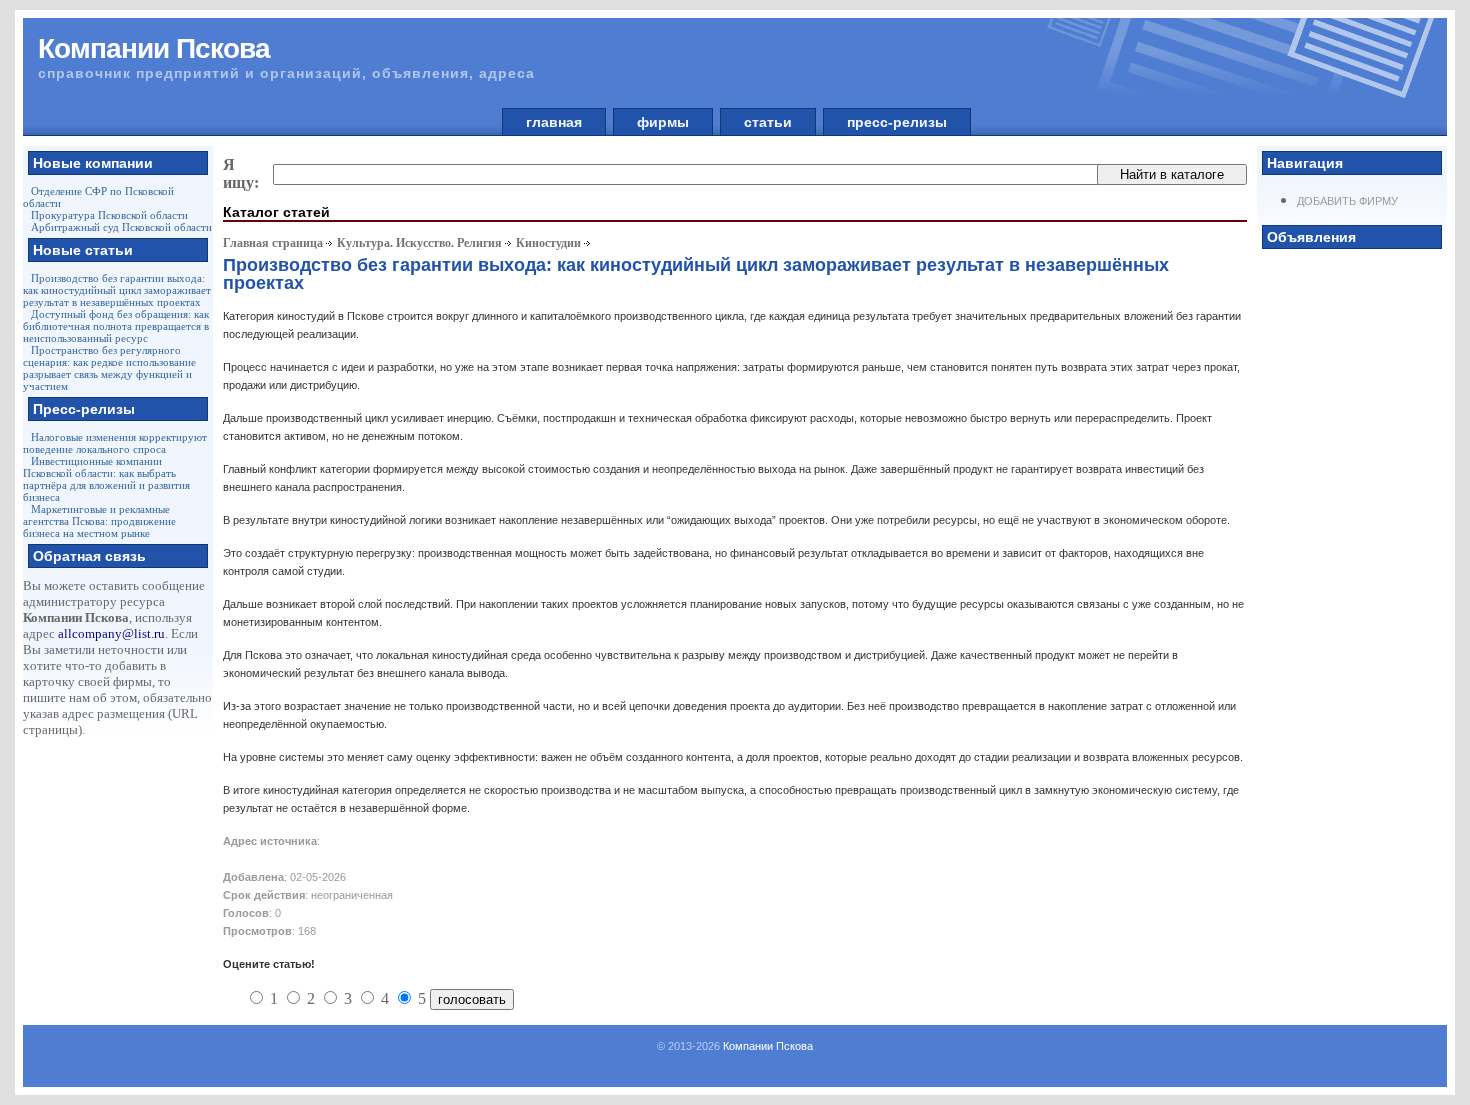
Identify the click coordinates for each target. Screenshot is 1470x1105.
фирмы (663, 122)
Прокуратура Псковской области (109, 215)
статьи (768, 122)
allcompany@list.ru (111, 633)
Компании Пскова (768, 1046)
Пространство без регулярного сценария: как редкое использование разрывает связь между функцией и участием (109, 368)
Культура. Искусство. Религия (419, 243)
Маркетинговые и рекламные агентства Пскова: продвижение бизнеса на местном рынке (99, 521)
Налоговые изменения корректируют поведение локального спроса (115, 443)
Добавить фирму (1347, 201)
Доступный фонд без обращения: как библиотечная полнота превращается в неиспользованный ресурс (116, 326)
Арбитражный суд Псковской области (121, 227)
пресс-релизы (897, 122)
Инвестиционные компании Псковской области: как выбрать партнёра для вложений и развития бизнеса (106, 479)
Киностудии (548, 243)
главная (554, 122)
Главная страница (273, 243)
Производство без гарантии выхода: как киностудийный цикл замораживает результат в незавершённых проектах (117, 290)
